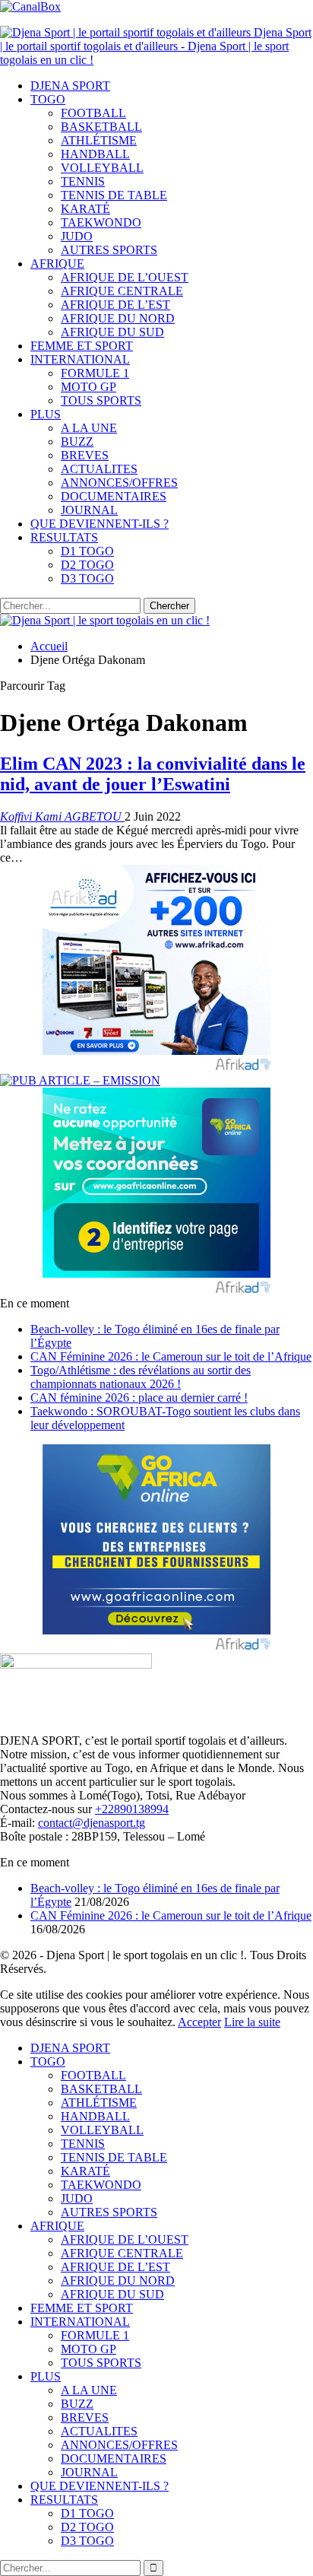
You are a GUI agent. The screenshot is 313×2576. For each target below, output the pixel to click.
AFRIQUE (57, 264)
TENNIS (83, 181)
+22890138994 (132, 1809)
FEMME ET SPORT (82, 346)
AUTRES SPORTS (109, 250)
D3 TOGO (87, 578)
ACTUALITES (99, 469)
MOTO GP (89, 387)
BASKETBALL (101, 127)
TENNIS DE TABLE (114, 195)
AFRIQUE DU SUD (112, 332)
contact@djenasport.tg (92, 1823)
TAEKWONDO (101, 222)
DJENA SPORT (70, 86)
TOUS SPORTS (101, 400)
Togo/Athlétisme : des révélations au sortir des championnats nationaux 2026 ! (141, 1377)
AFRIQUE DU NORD (118, 318)
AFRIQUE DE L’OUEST (125, 277)
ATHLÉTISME (99, 140)
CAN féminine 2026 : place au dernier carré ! (139, 1398)
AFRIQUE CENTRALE (122, 291)
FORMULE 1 (95, 373)
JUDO (77, 236)
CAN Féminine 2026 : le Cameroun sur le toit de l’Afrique (171, 1356)
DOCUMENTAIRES (114, 496)
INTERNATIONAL (80, 359)
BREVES (85, 455)
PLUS (46, 414)
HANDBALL (95, 154)
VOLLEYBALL (102, 168)
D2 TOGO (87, 565)
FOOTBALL (93, 113)
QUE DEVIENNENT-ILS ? (100, 524)
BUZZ (77, 442)
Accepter (199, 2022)
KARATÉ (85, 209)
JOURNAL (89, 510)
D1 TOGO (87, 551)
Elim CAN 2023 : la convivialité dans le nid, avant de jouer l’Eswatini (153, 774)
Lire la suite (252, 2022)
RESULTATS (64, 537)
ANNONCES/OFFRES (119, 483)
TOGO (48, 99)
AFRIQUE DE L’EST (115, 305)
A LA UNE (89, 428)
